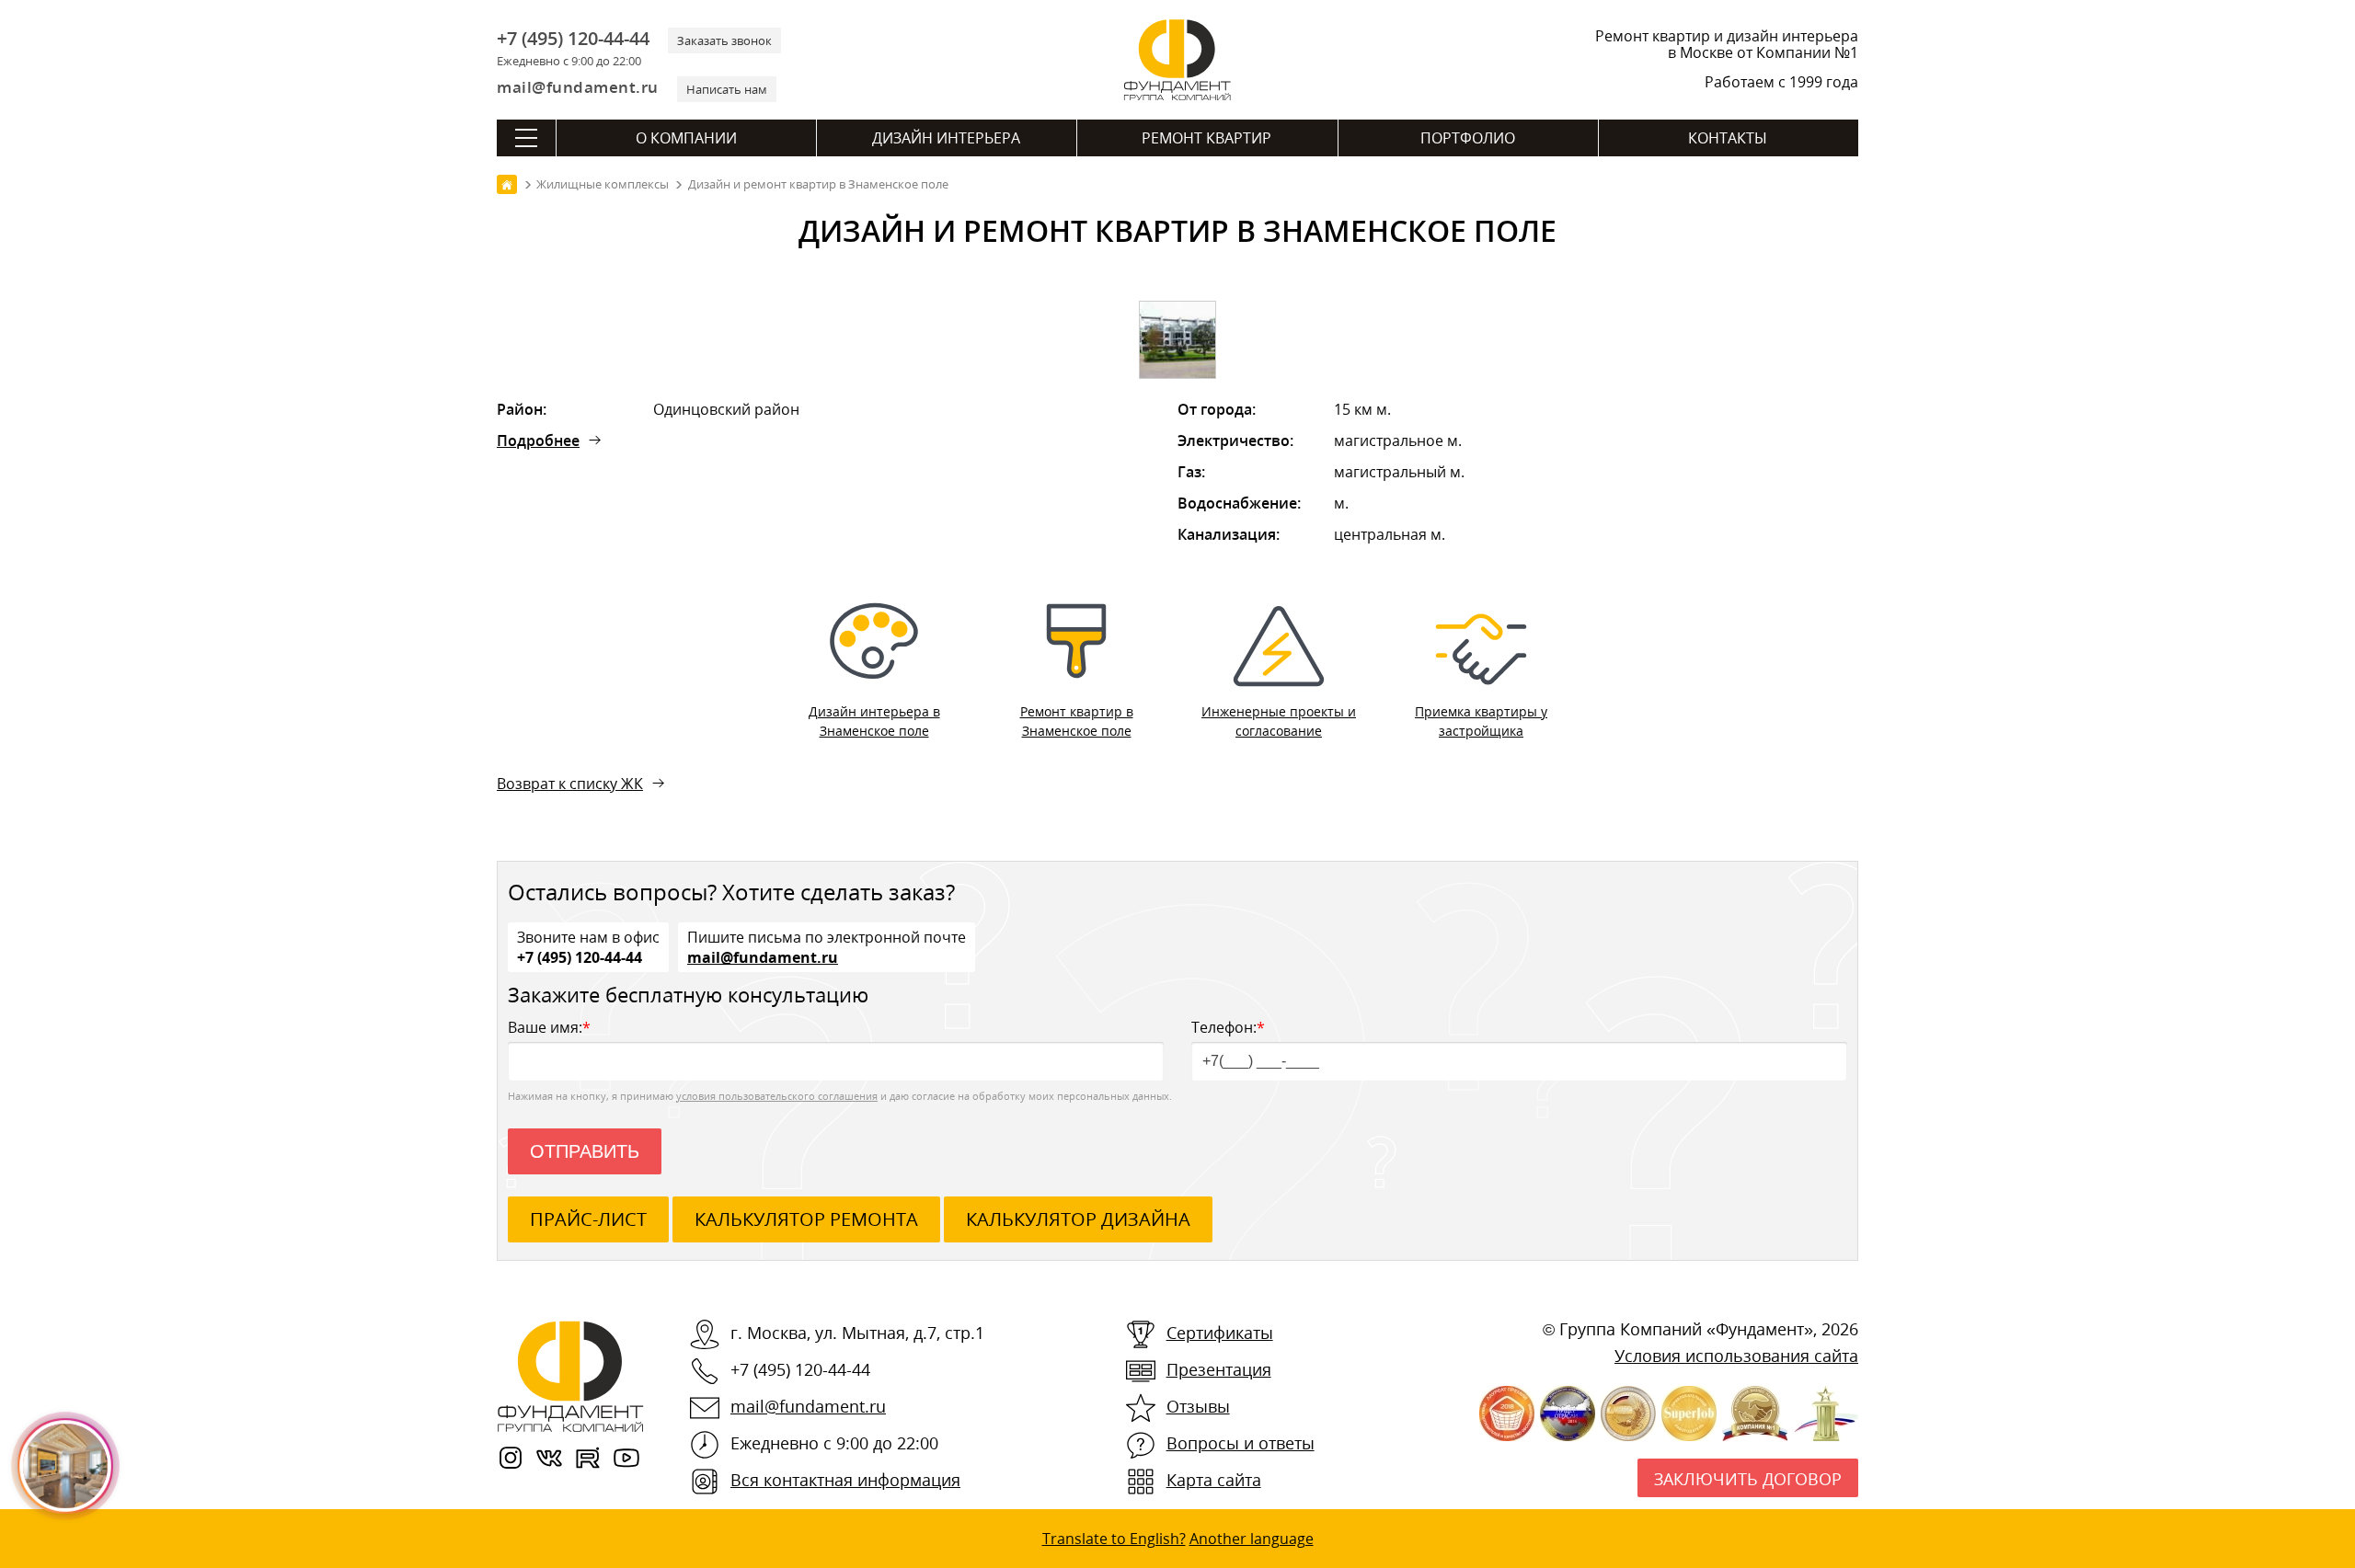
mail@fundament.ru (578, 87)
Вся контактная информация (845, 1480)
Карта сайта (1214, 1480)
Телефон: (1228, 1027)
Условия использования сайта (1736, 1356)
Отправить (585, 1151)
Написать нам (727, 89)
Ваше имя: (549, 1027)
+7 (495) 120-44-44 (573, 39)
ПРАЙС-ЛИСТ (588, 1219)
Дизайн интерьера (946, 138)
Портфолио (1468, 138)
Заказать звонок (724, 40)
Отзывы (1198, 1406)
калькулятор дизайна (1078, 1219)
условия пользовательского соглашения (777, 1096)
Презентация (1219, 1369)
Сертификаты (1220, 1333)
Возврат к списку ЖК (570, 784)
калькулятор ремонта (806, 1219)
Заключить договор (1748, 1479)
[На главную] (507, 184)
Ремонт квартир (1206, 138)
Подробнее (538, 441)
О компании (686, 138)
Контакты (1728, 138)
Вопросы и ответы (1241, 1443)
